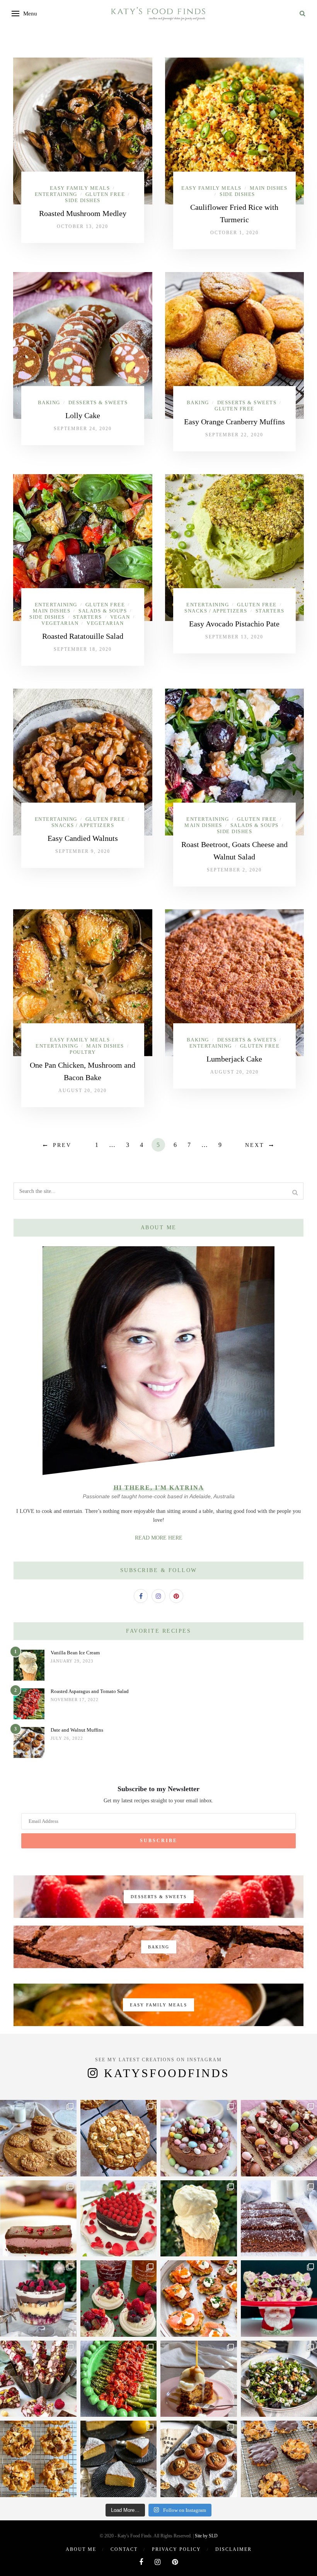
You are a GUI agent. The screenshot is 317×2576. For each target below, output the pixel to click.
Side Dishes (83, 200)
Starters (88, 617)
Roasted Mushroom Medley (83, 213)
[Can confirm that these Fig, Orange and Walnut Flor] (38, 2459)
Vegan (120, 617)
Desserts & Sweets (98, 402)
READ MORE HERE (159, 1538)
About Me (81, 2549)
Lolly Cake (83, 415)
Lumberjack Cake (234, 1059)
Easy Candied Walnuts (83, 838)
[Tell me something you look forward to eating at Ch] (38, 2299)
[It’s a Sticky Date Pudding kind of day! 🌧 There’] (199, 2379)
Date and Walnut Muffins (77, 1730)
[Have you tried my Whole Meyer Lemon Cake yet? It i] (119, 2459)
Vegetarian (60, 623)
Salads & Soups (103, 611)
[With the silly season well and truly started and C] (199, 2299)
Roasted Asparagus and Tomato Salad (90, 1691)
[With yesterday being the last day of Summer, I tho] (38, 2219)
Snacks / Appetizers (216, 611)
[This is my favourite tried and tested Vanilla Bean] (199, 2219)
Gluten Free (105, 194)
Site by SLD (206, 2536)
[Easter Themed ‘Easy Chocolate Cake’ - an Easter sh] (199, 2138)
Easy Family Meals (80, 188)
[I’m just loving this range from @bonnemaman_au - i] (119, 2299)
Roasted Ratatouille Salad (83, 636)
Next (255, 1145)
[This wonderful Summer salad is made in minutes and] (119, 2379)
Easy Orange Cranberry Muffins (234, 422)
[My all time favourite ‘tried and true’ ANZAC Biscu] (119, 2138)
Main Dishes (269, 188)
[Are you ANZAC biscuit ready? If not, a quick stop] (38, 2138)
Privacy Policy (176, 2549)
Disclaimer (233, 2549)
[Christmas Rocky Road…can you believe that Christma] (38, 2379)
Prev (62, 1145)
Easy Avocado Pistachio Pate (234, 624)
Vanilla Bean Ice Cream (75, 1653)
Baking (49, 402)
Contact (124, 2549)
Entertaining (56, 194)
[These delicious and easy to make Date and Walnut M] (199, 2459)
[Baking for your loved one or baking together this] (119, 2219)
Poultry (83, 1052)
